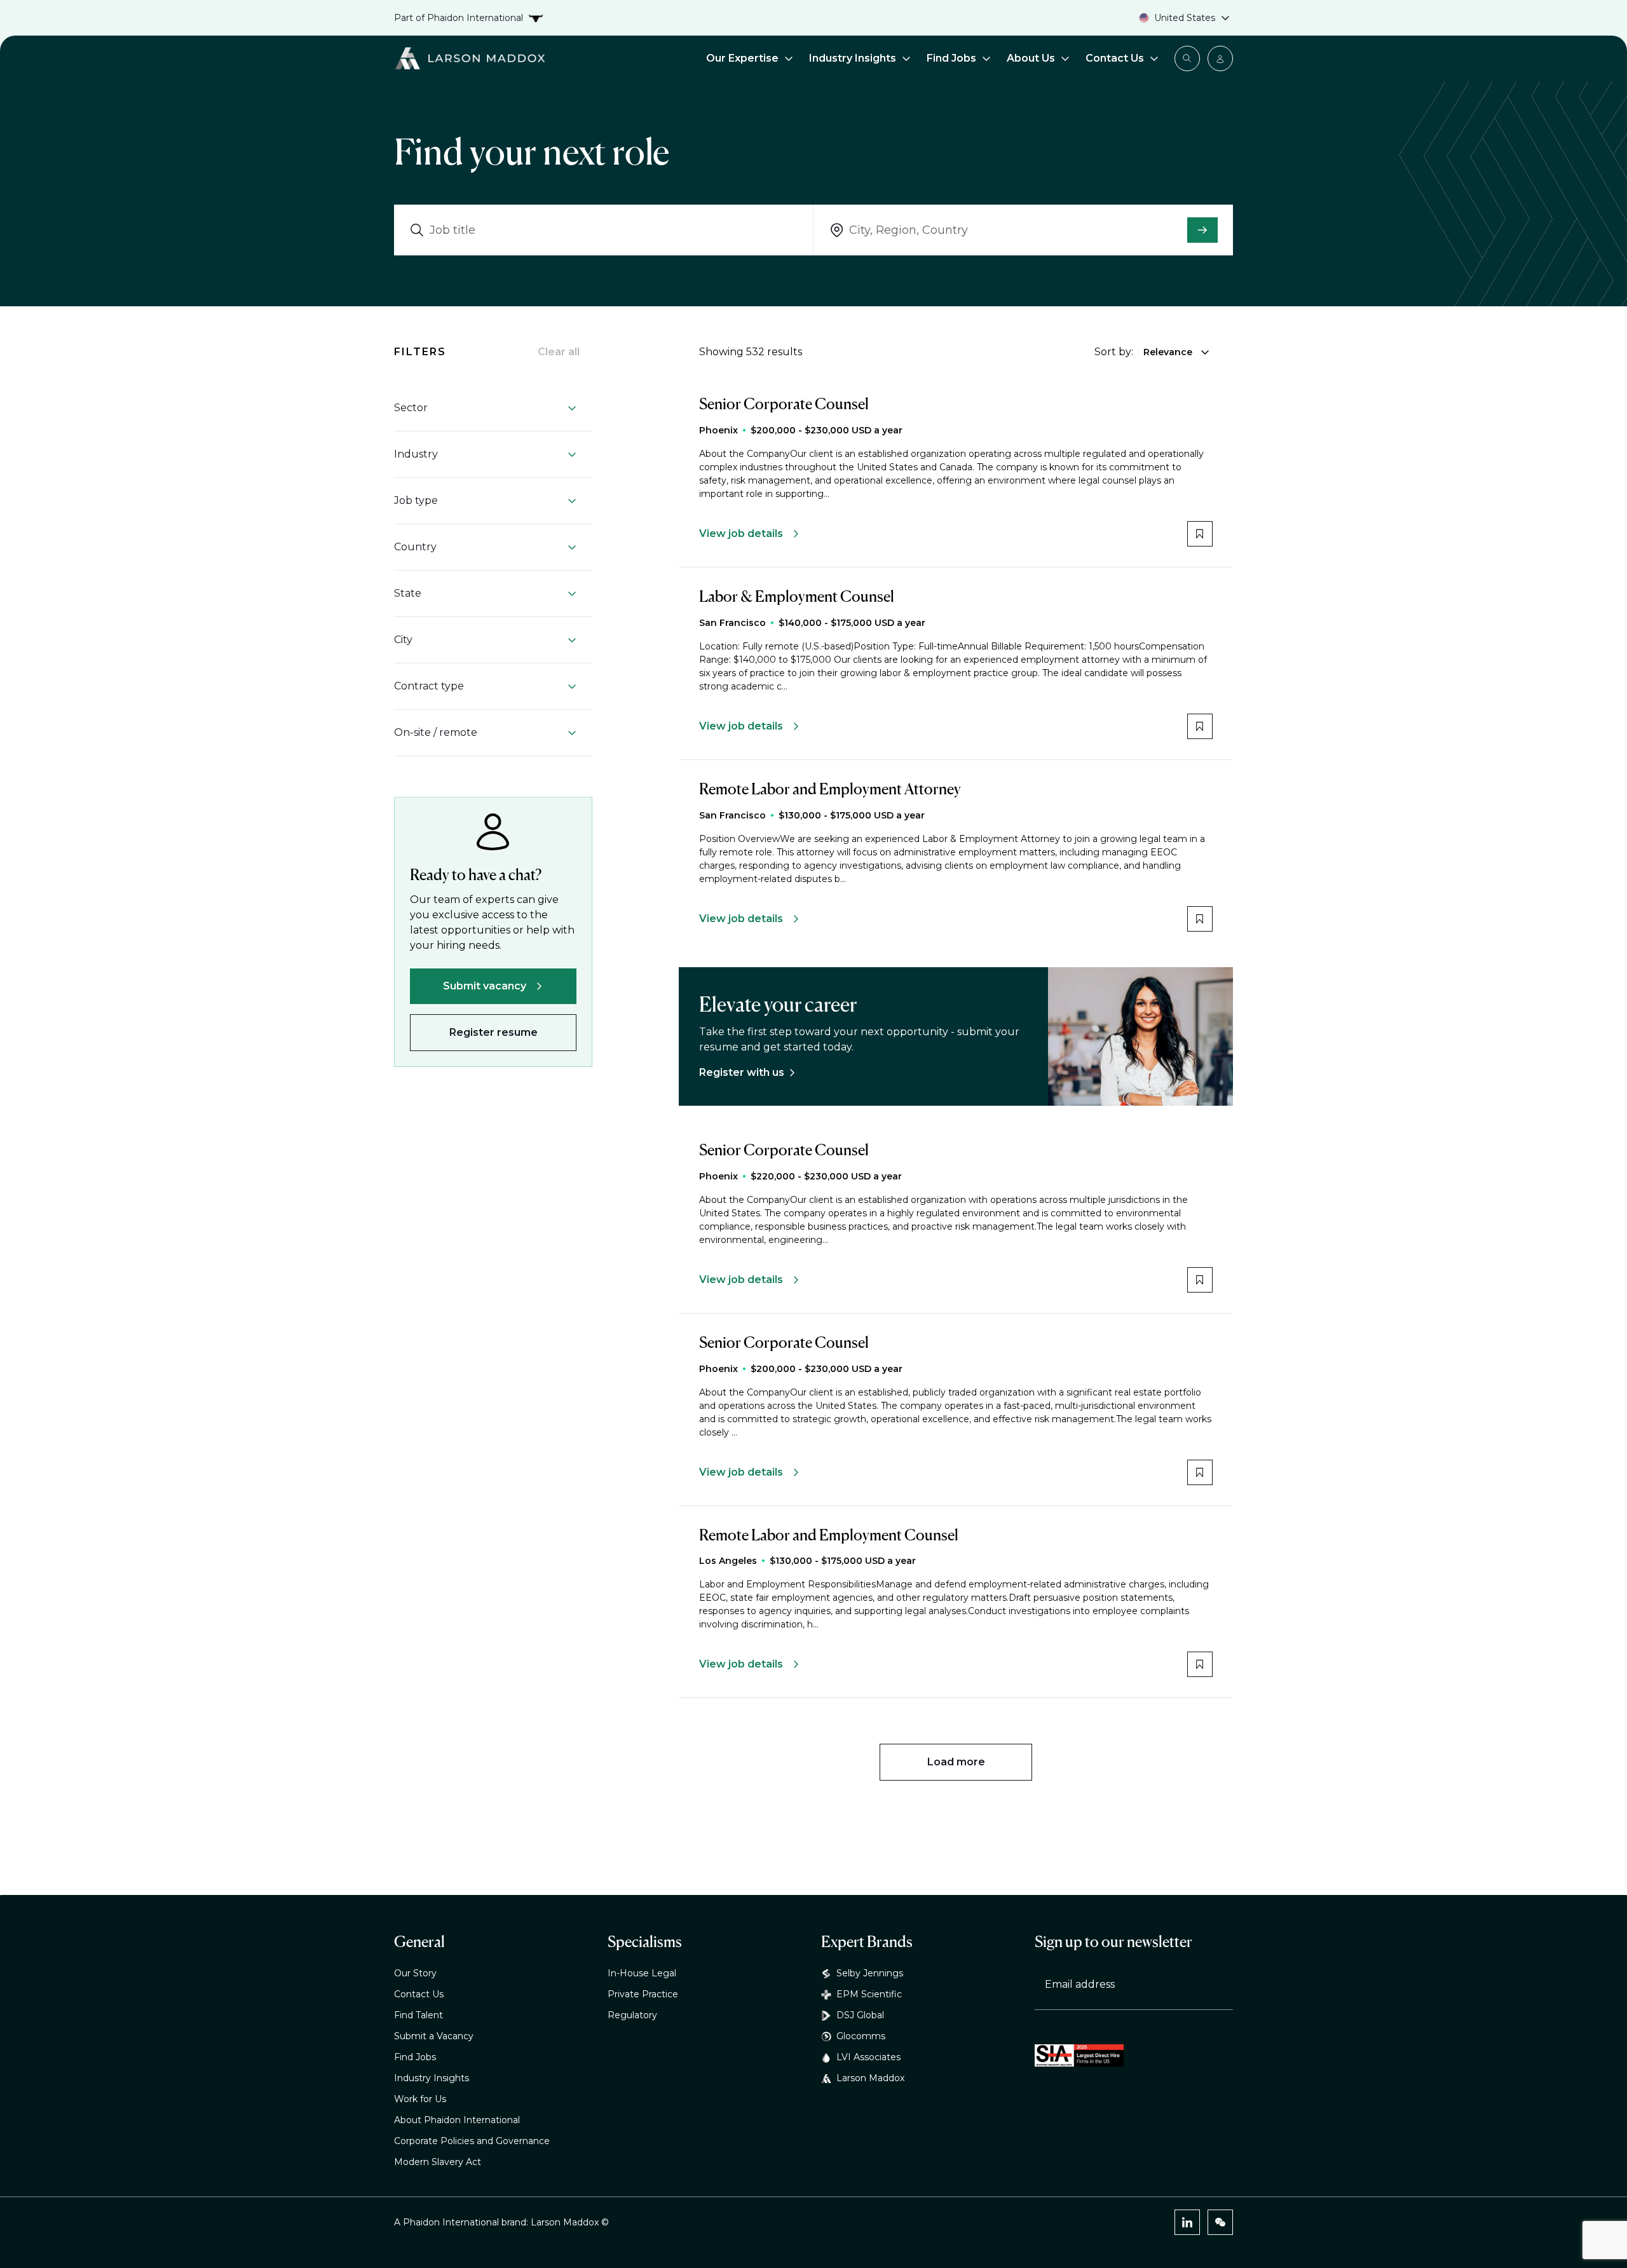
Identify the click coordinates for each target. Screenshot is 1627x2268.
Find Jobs (951, 58)
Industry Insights (853, 58)
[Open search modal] (1187, 58)
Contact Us (1115, 58)
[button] (486, 408)
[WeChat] (1220, 2222)
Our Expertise (742, 58)
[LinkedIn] (1187, 2222)
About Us (1031, 58)
